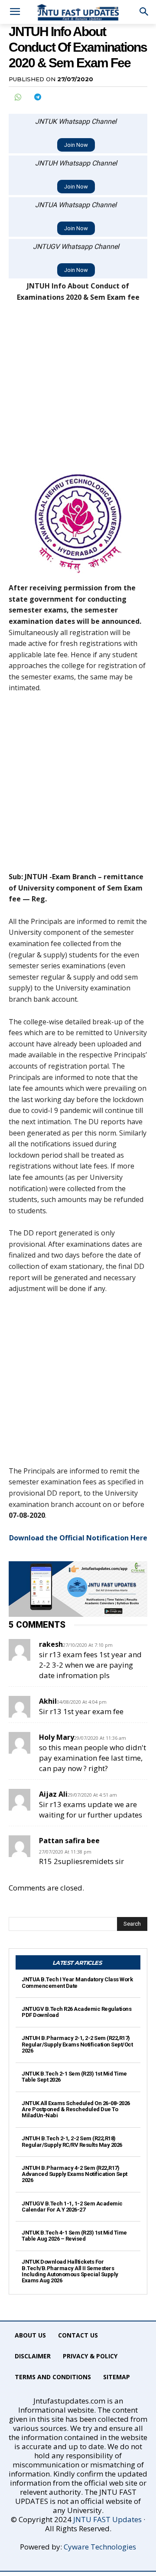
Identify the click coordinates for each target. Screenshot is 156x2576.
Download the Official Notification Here (78, 1538)
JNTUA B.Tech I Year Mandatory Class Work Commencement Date (77, 1982)
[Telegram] (37, 97)
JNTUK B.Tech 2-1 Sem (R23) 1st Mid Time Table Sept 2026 (74, 2077)
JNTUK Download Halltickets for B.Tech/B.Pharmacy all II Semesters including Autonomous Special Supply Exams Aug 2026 (70, 2271)
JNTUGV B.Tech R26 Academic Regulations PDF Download (76, 2012)
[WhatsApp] (17, 97)
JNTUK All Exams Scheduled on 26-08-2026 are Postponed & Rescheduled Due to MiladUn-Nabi (76, 2109)
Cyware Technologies (100, 2547)
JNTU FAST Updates (107, 2519)
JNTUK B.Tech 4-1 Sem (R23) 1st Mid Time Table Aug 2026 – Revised (74, 2236)
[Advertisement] (78, 392)
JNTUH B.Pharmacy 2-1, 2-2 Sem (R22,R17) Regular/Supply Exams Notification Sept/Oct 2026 (77, 2044)
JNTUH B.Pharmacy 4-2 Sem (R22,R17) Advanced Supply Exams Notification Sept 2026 (75, 2174)
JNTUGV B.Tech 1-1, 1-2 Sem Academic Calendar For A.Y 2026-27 (72, 2207)
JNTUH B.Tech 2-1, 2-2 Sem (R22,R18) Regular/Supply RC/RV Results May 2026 (72, 2141)
